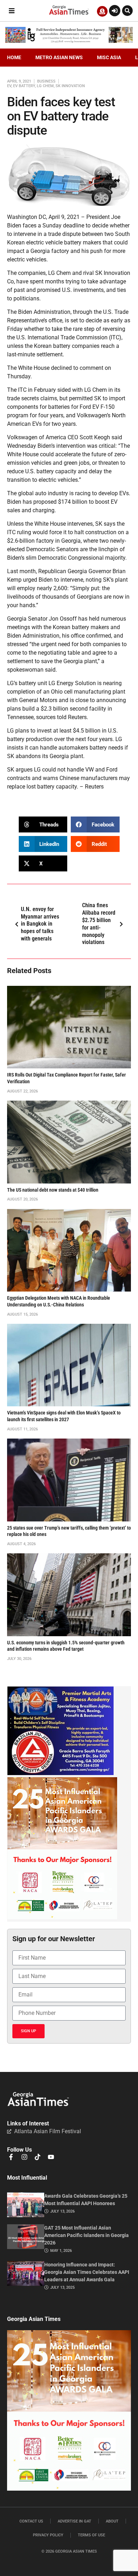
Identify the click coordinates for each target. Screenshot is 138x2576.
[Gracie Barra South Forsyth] (61, 1773)
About (112, 2521)
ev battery (24, 86)
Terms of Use (91, 2535)
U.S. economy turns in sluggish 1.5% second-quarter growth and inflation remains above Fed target (66, 1646)
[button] (11, 11)
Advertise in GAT (74, 2521)
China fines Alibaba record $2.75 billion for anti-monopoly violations (99, 924)
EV (9, 86)
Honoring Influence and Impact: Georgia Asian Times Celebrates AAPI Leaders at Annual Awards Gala (87, 2272)
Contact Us (31, 2521)
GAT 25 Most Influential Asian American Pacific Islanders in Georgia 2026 (87, 2235)
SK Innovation (70, 86)
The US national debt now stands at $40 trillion (53, 1190)
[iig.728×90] (69, 41)
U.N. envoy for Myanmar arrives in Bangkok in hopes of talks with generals (40, 924)
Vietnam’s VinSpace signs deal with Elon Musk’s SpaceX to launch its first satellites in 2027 (64, 1416)
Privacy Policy (48, 2535)
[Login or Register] (115, 11)
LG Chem (45, 86)
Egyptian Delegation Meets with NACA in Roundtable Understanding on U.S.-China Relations (59, 1301)
